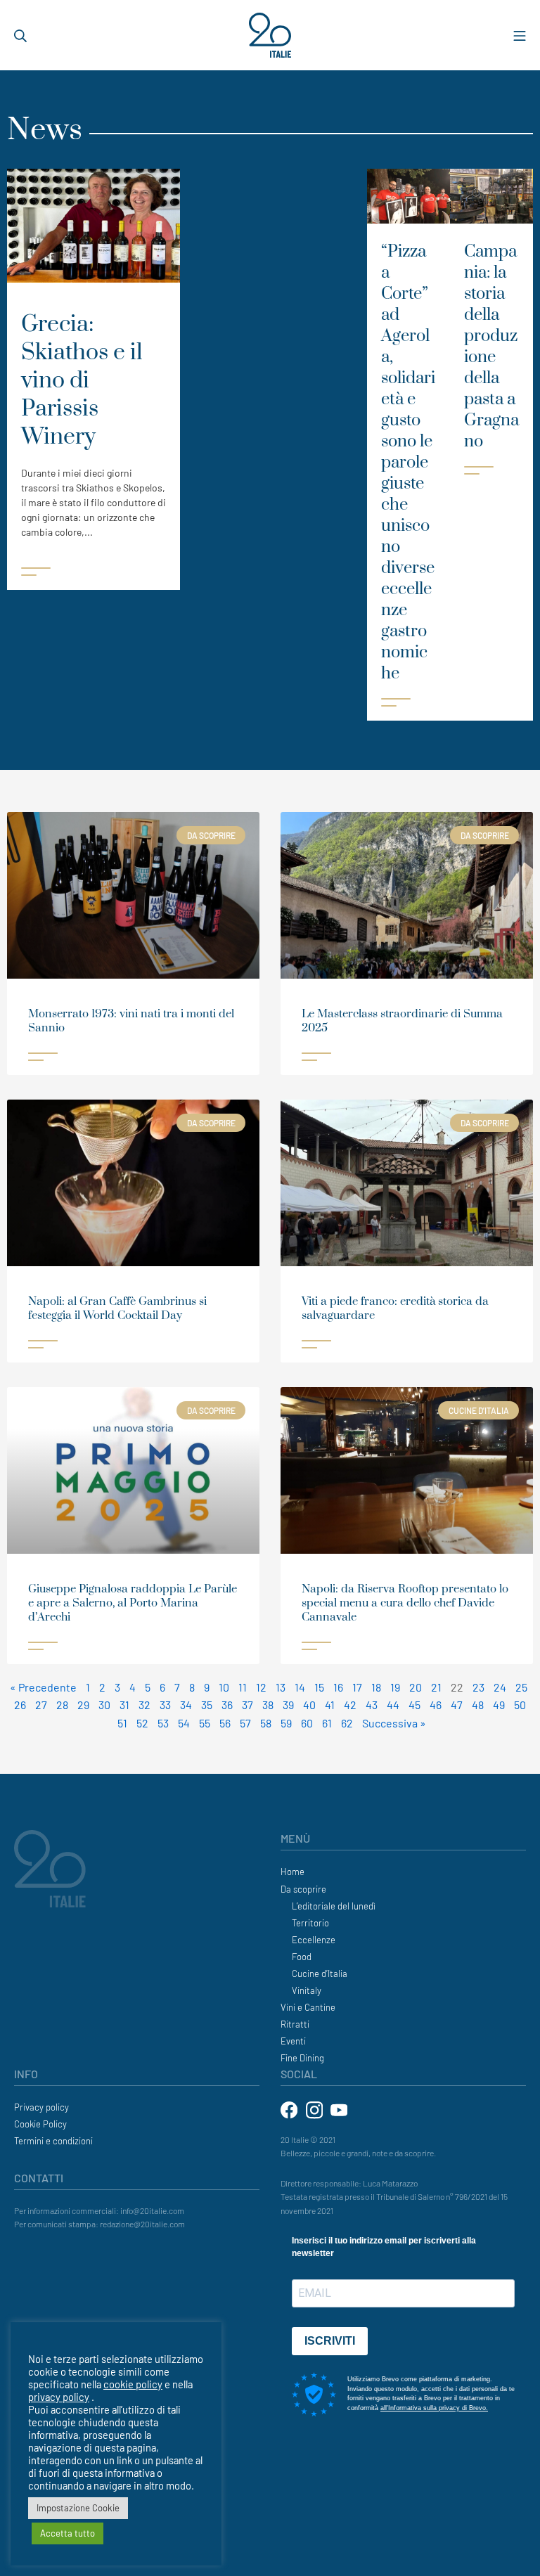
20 (416, 1687)
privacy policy (59, 2397)
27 (41, 1705)
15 (319, 1687)
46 (436, 1705)
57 (245, 1723)
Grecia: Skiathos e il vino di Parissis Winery (82, 381)
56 (225, 1723)
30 (104, 1705)
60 (307, 1723)
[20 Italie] (270, 36)
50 (520, 1705)
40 (309, 1705)
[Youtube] (339, 2109)
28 (62, 1705)
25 (521, 1687)
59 (286, 1723)
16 (338, 1687)
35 (207, 1705)
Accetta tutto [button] (67, 2533)
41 (330, 1705)
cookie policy (133, 2384)
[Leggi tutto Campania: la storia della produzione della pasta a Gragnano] (491, 470)
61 (327, 1723)
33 (165, 1705)
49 (499, 1705)
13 (281, 1687)
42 (350, 1705)
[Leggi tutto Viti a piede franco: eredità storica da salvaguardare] (316, 1344)
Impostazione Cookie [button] (78, 2508)
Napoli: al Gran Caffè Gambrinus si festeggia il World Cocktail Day (117, 1308)
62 (347, 1723)
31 (124, 1705)
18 (376, 1687)
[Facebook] (290, 2109)
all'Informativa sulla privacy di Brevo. (434, 2408)
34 (186, 1705)
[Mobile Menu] (520, 35)
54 (184, 1723)
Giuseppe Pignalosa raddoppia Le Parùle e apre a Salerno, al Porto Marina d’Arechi (133, 1603)
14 (300, 1687)
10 (224, 1687)
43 (372, 1705)
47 (457, 1705)
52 (142, 1723)
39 (288, 1705)
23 (478, 1687)
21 (436, 1687)
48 (478, 1705)
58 (266, 1723)
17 (357, 1687)
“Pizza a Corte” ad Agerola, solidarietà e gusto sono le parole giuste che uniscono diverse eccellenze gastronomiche (408, 463)
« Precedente (43, 1687)
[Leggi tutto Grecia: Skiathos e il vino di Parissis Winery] (94, 572)
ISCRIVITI (330, 2341)
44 (393, 1705)
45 (414, 1705)
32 (144, 1705)
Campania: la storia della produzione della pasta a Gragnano (491, 347)
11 (243, 1687)
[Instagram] (315, 2109)
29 (83, 1705)
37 (247, 1705)
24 (500, 1687)
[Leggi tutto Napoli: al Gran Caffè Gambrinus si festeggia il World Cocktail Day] (43, 1344)
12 (261, 1687)
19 (395, 1687)
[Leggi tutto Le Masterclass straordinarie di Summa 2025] (316, 1057)
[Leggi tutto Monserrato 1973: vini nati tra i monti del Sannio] (43, 1057)
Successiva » (394, 1723)
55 (205, 1723)
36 (227, 1705)
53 (163, 1723)
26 (20, 1705)
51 (122, 1723)
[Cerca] (20, 35)
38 (268, 1705)
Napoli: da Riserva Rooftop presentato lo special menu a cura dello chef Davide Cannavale (405, 1603)
